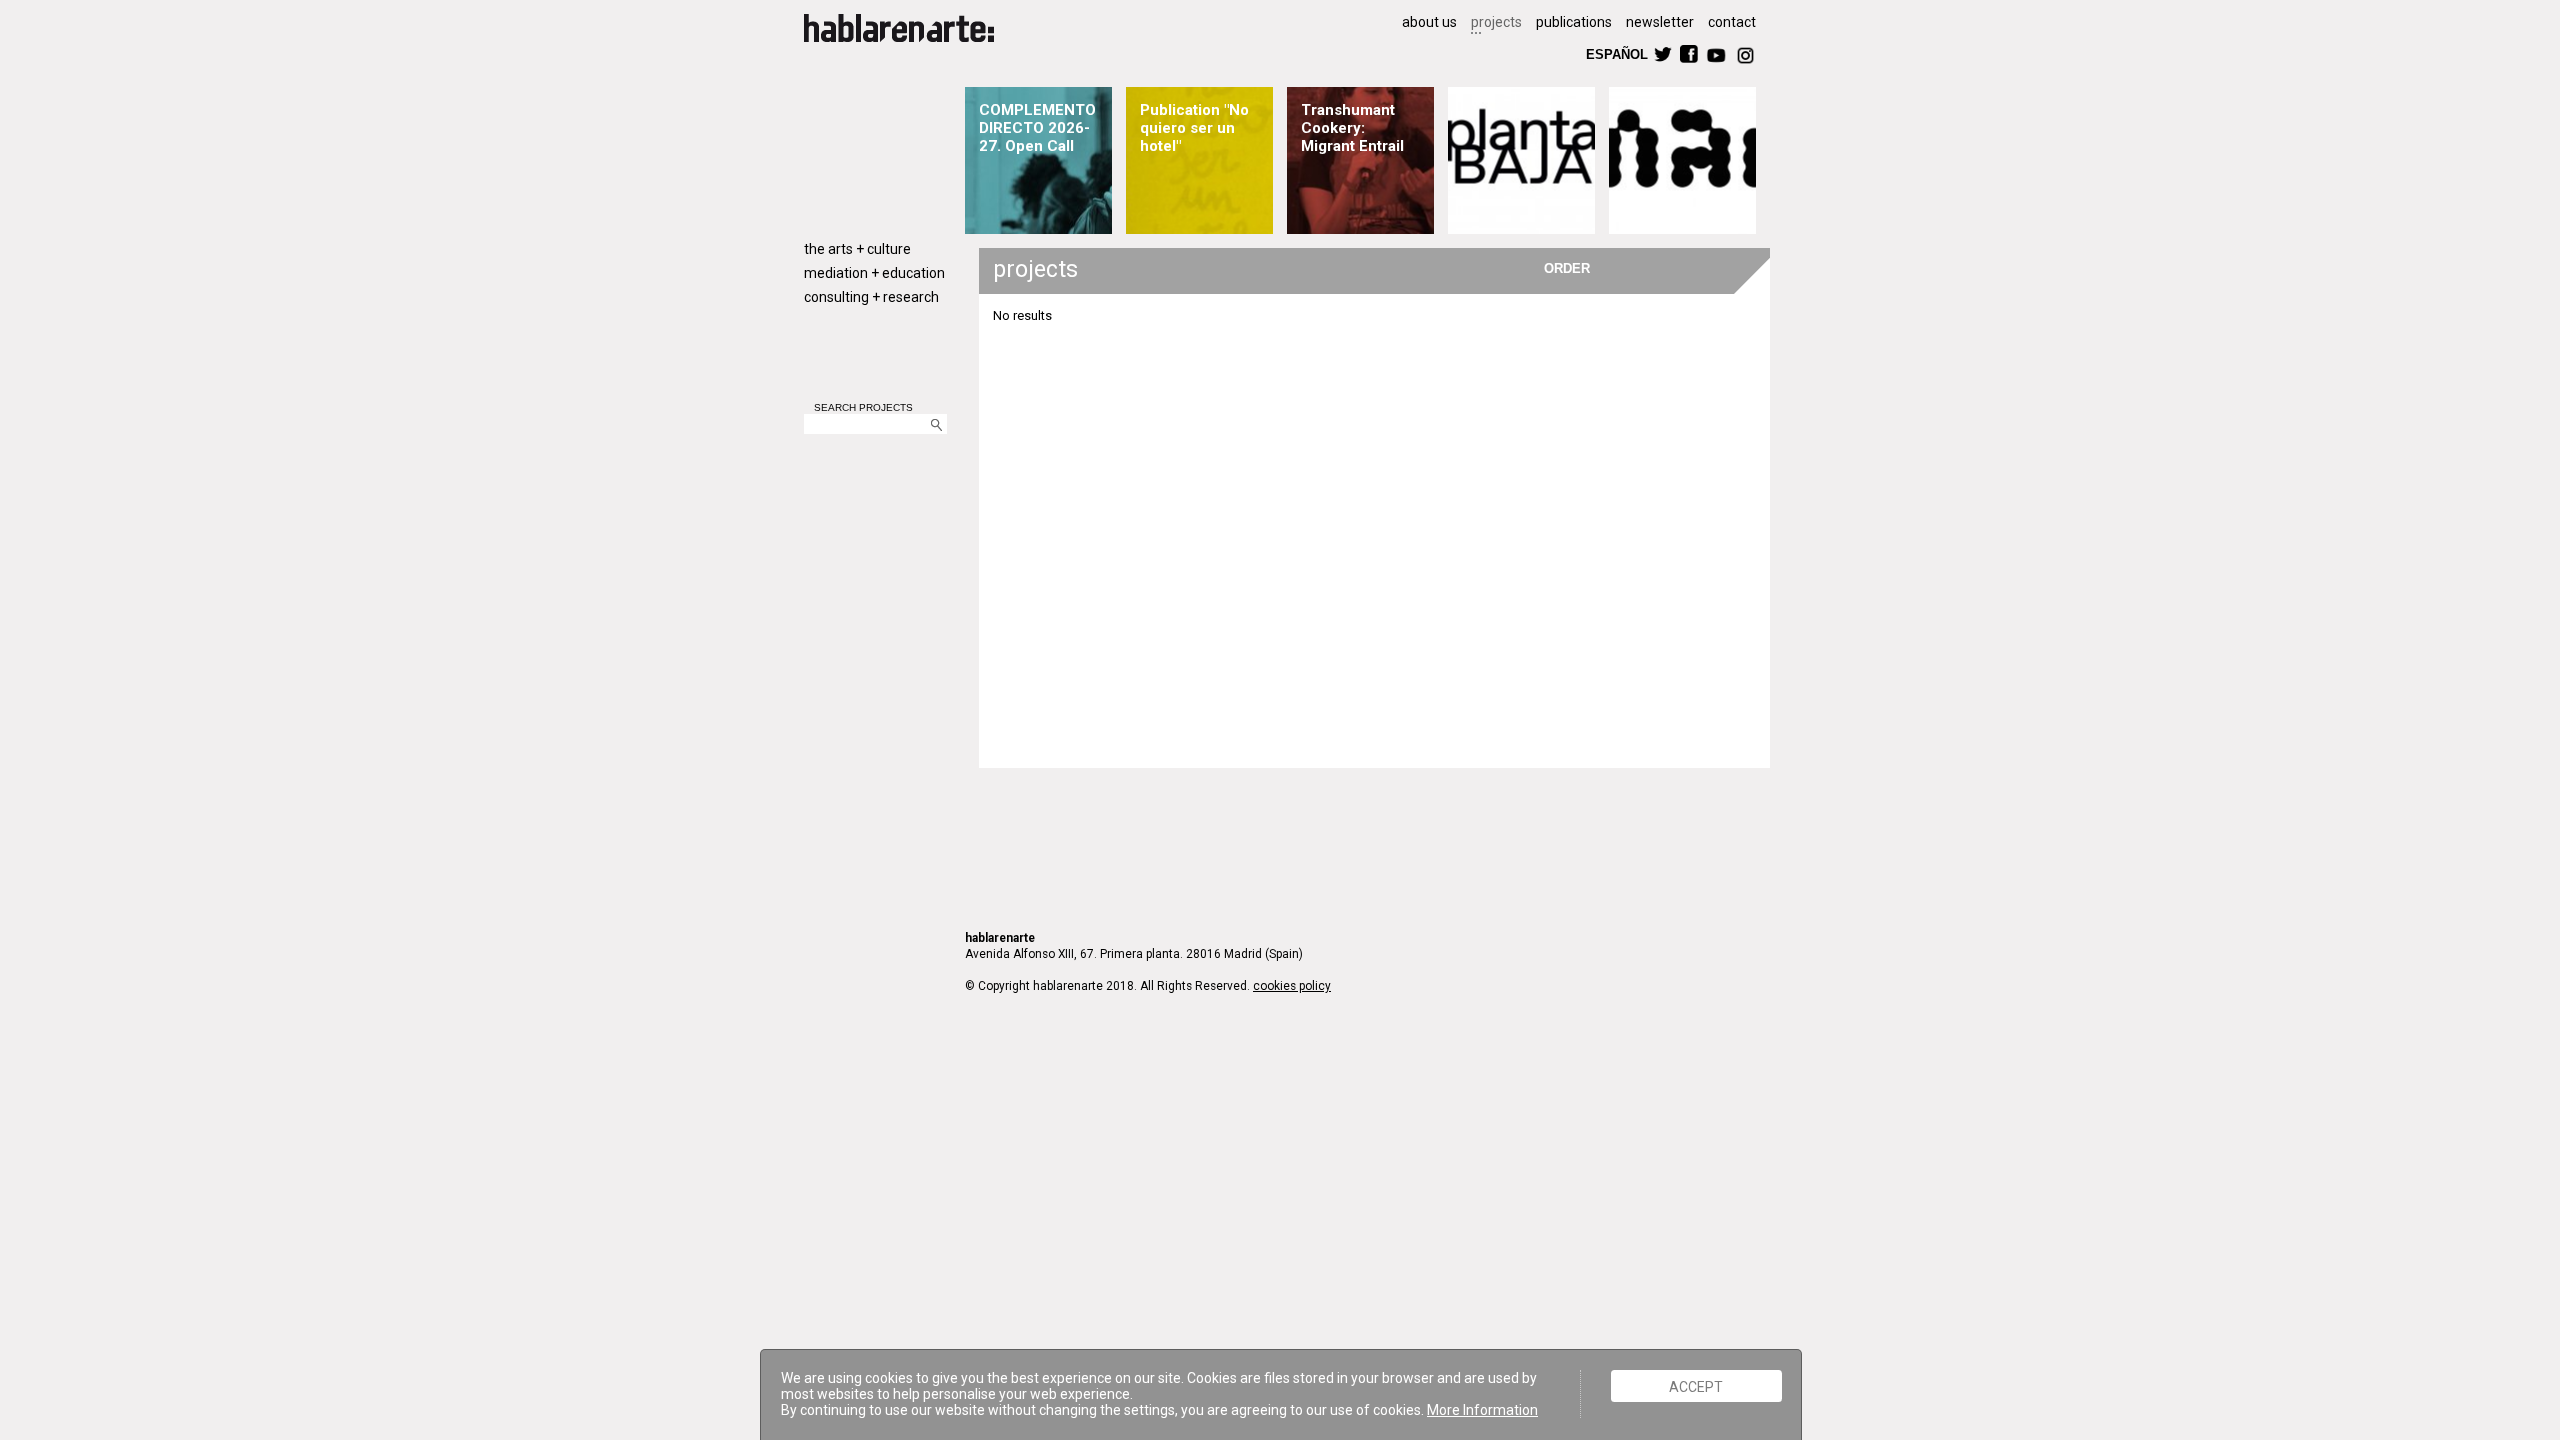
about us (1429, 22)
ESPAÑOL (1616, 53)
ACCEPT (1696, 1386)
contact (1732, 22)
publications (1574, 22)
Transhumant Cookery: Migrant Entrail (1352, 128)
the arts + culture (857, 249)
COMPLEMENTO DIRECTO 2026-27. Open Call (1037, 128)
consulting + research (871, 297)
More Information (1482, 1410)
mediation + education (874, 273)
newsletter (1660, 22)
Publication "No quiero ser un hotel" (1194, 128)
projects (1496, 22)
